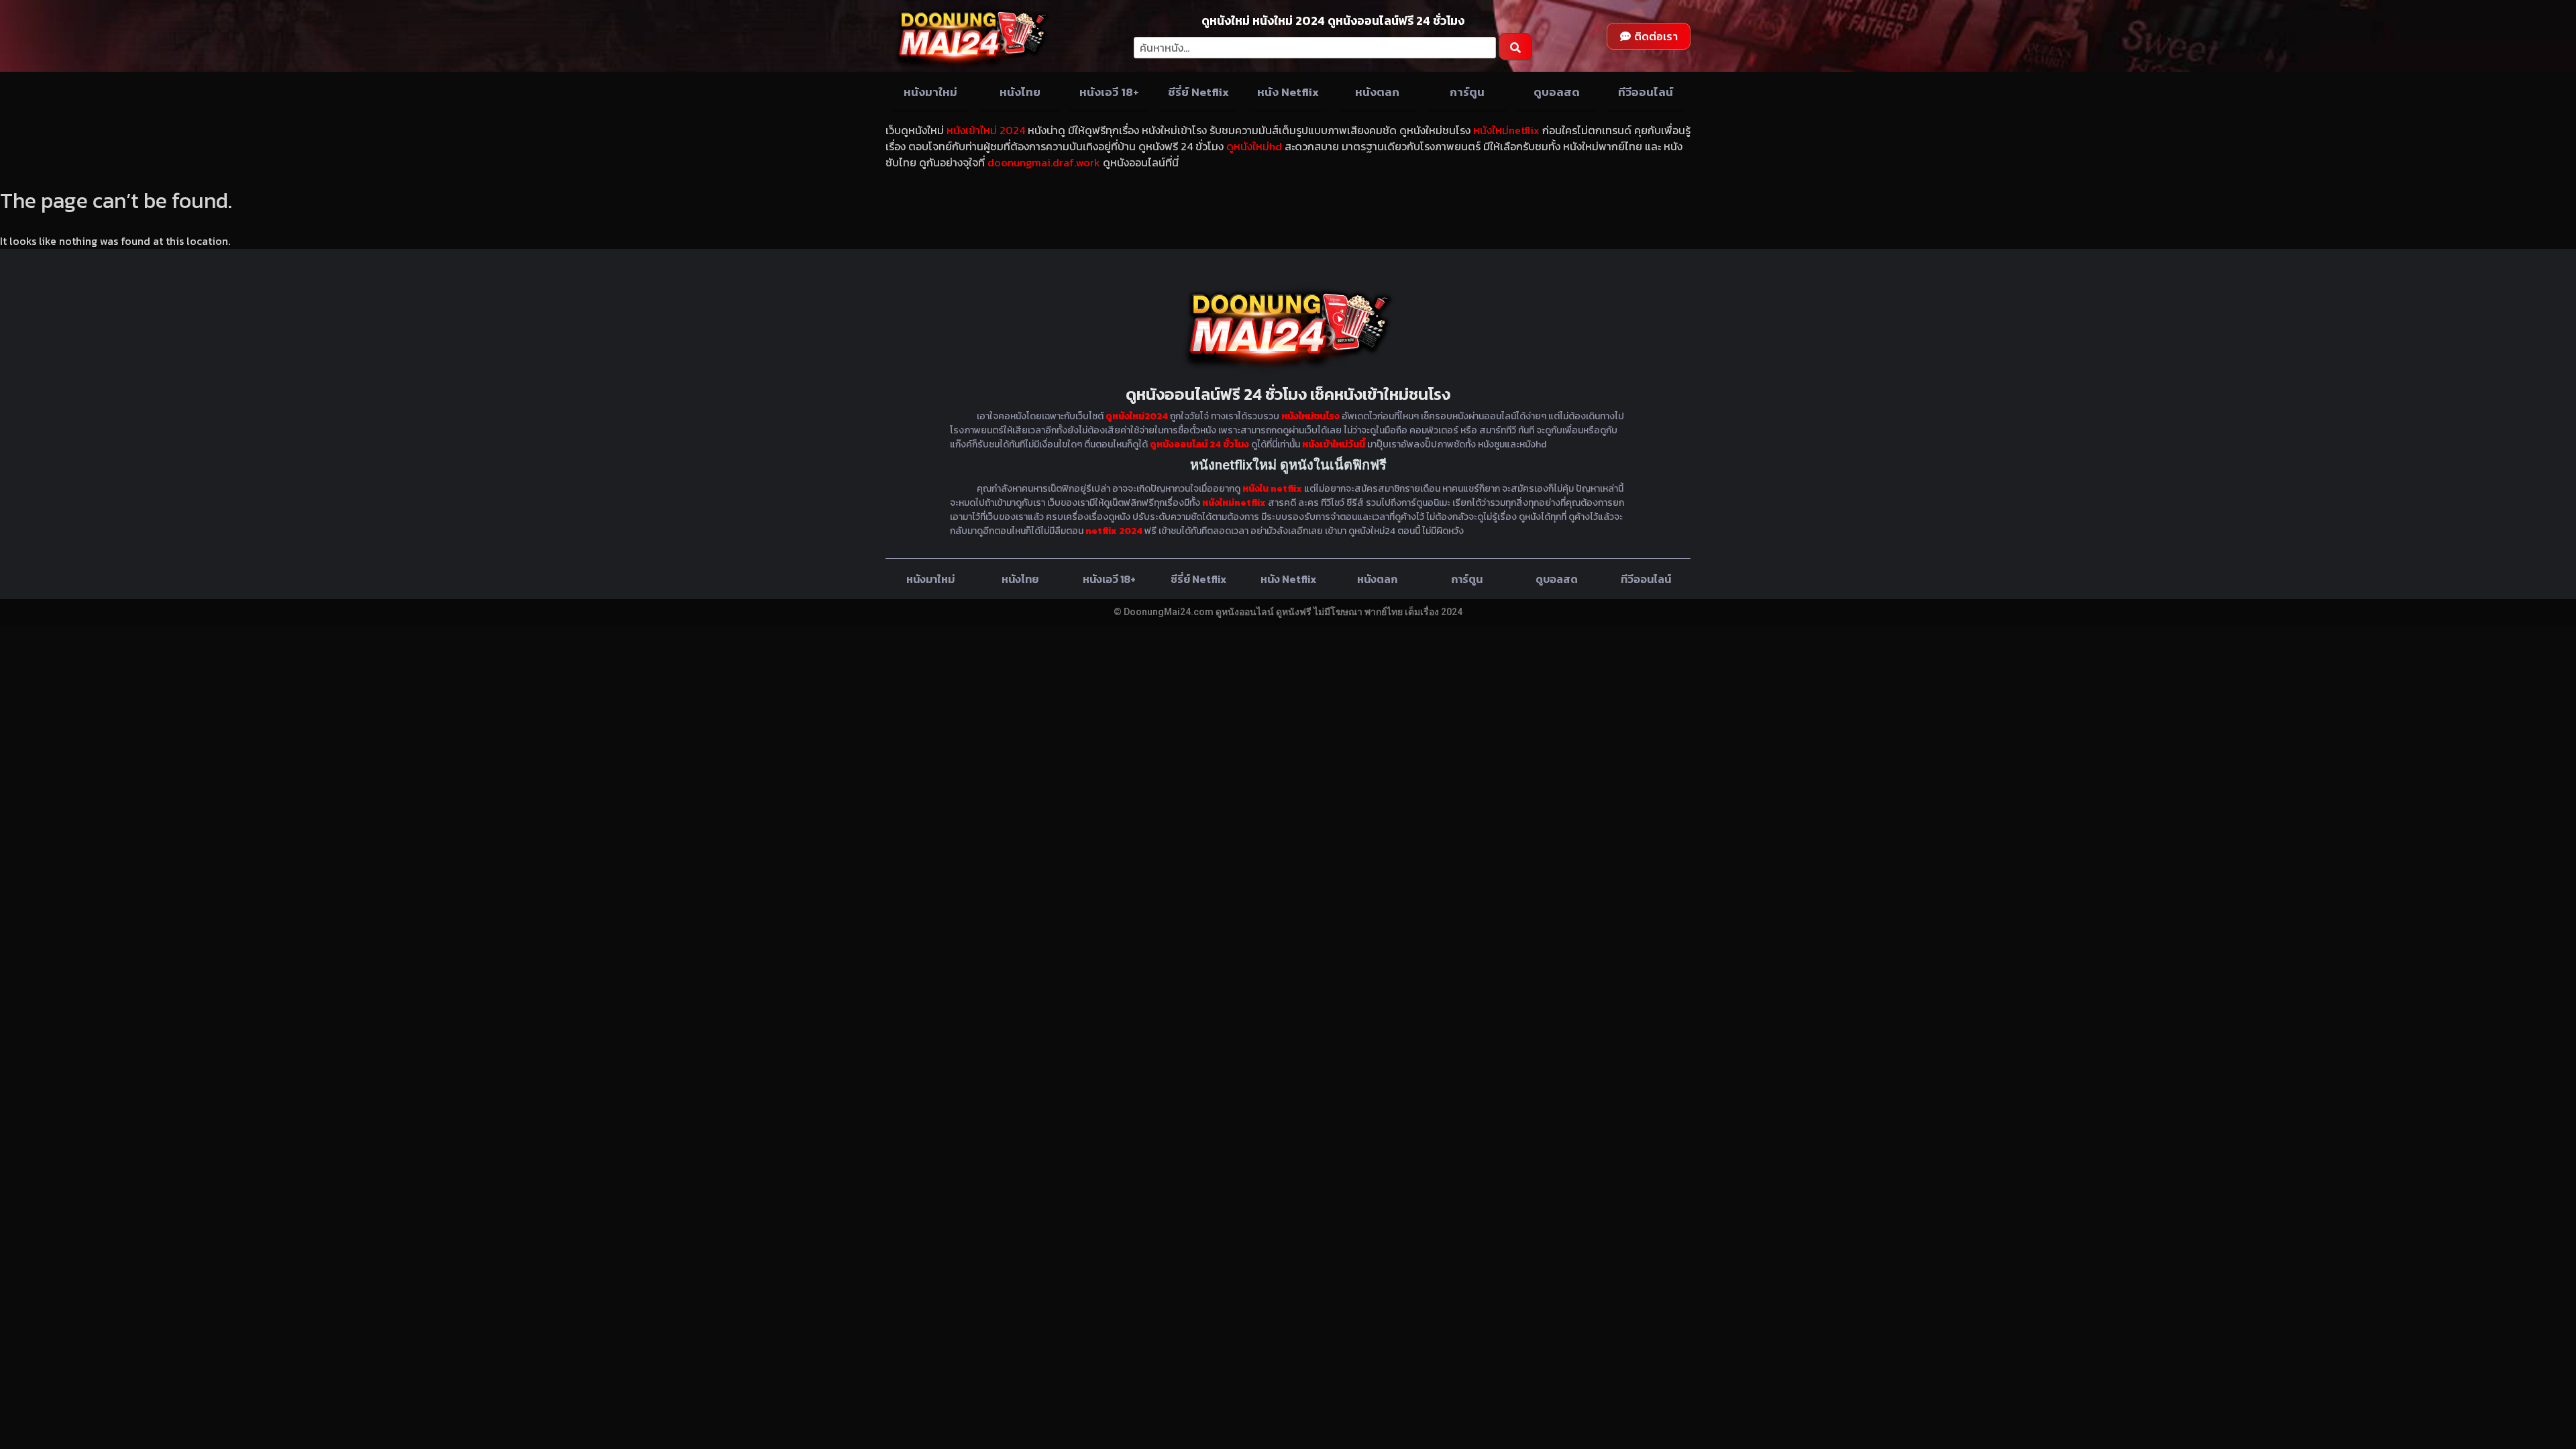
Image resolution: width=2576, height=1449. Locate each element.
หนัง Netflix (1288, 92)
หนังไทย (1020, 92)
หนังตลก (1377, 92)
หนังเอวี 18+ (1109, 92)
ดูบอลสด (1557, 92)
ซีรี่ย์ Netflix (1198, 92)
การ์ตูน (1467, 92)
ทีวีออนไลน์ (1646, 92)
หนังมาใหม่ (930, 92)
